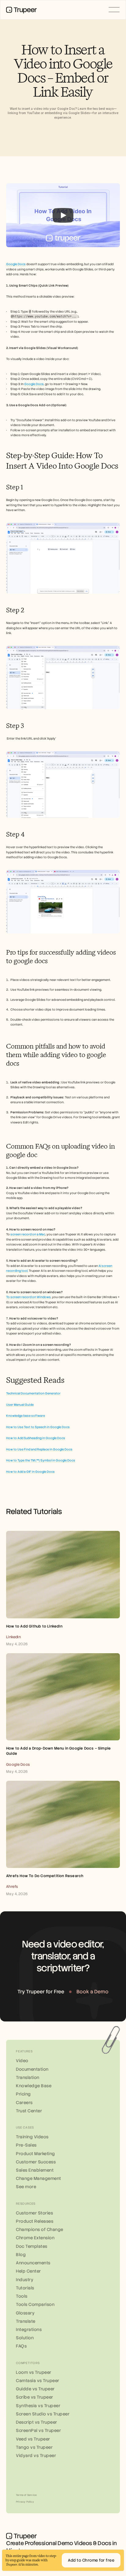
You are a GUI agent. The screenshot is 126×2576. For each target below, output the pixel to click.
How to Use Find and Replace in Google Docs (39, 1449)
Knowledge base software (26, 1416)
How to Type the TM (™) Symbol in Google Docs (41, 1460)
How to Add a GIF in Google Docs (30, 1472)
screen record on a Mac (28, 1234)
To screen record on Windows (28, 1297)
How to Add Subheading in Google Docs (36, 1438)
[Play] (63, 215)
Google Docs (16, 264)
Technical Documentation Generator (33, 1393)
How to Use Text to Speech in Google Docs (38, 1427)
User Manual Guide (20, 1405)
